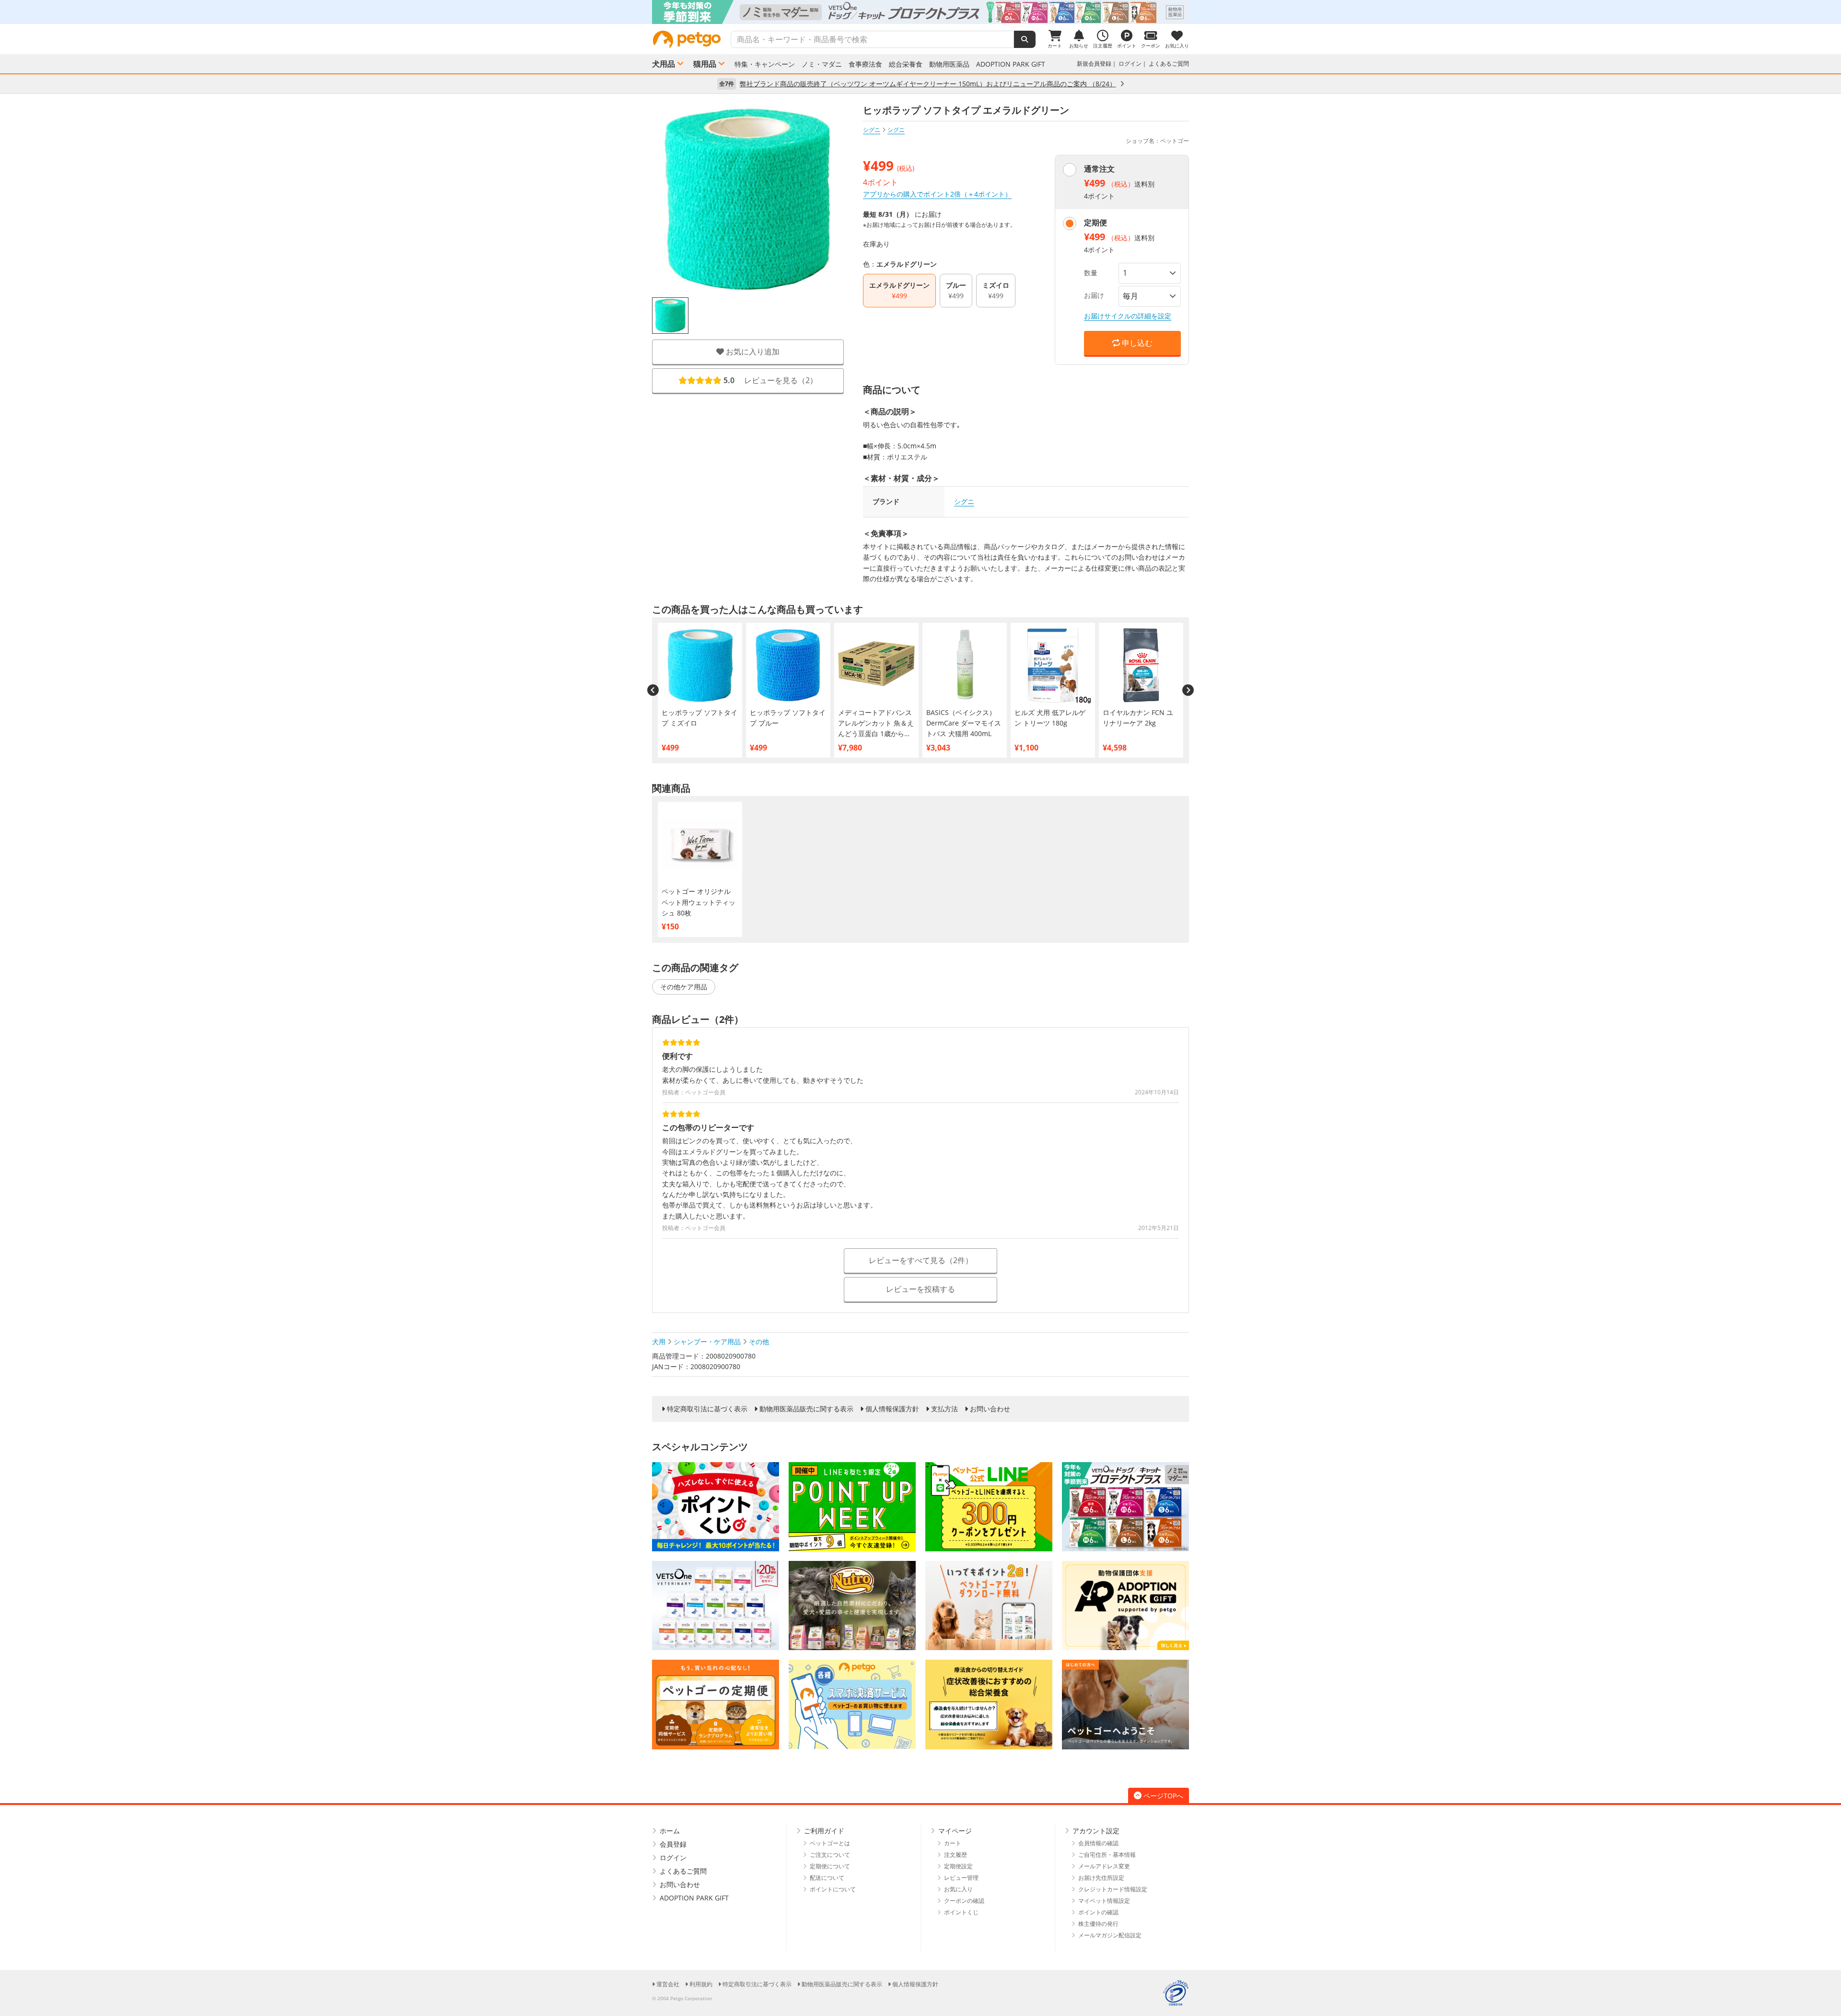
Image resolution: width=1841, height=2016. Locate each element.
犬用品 (664, 64)
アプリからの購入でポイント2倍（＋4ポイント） (937, 194)
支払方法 (944, 1409)
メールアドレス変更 (1104, 1866)
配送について (827, 1878)
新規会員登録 (1094, 64)
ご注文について (830, 1855)
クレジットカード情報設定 (1113, 1889)
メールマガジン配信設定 (1110, 1935)
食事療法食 (865, 64)
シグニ (872, 130)
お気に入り (958, 1889)
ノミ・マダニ (822, 64)
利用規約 (701, 1984)
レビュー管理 (961, 1878)
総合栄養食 (906, 64)
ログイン (1130, 64)
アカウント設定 (1096, 1831)
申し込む (1136, 343)
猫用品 (705, 64)
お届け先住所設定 (1101, 1878)
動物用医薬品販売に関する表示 (806, 1409)
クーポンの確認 (964, 1901)
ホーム (670, 1831)
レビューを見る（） (770, 380)
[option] (920, 12)
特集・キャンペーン (765, 64)
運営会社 (668, 1984)
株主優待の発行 (1098, 1924)
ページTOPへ (1163, 1796)
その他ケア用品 (684, 987)
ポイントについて (833, 1889)
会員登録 (673, 1844)
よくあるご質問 (1169, 64)
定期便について (830, 1866)
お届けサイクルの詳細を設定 (1128, 316)
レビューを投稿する (920, 1289)
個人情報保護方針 (892, 1409)
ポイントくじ (961, 1912)
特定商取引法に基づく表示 (707, 1409)
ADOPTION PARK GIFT (1011, 64)
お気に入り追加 (752, 352)
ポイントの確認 (1098, 1912)
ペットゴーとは (830, 1843)
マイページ (955, 1831)
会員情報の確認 (1098, 1843)
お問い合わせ (990, 1409)
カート (953, 1843)
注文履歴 (955, 1855)
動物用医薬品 (949, 64)
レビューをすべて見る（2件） (921, 1260)
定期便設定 (958, 1866)
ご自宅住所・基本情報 (1107, 1855)
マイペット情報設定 (1104, 1901)
